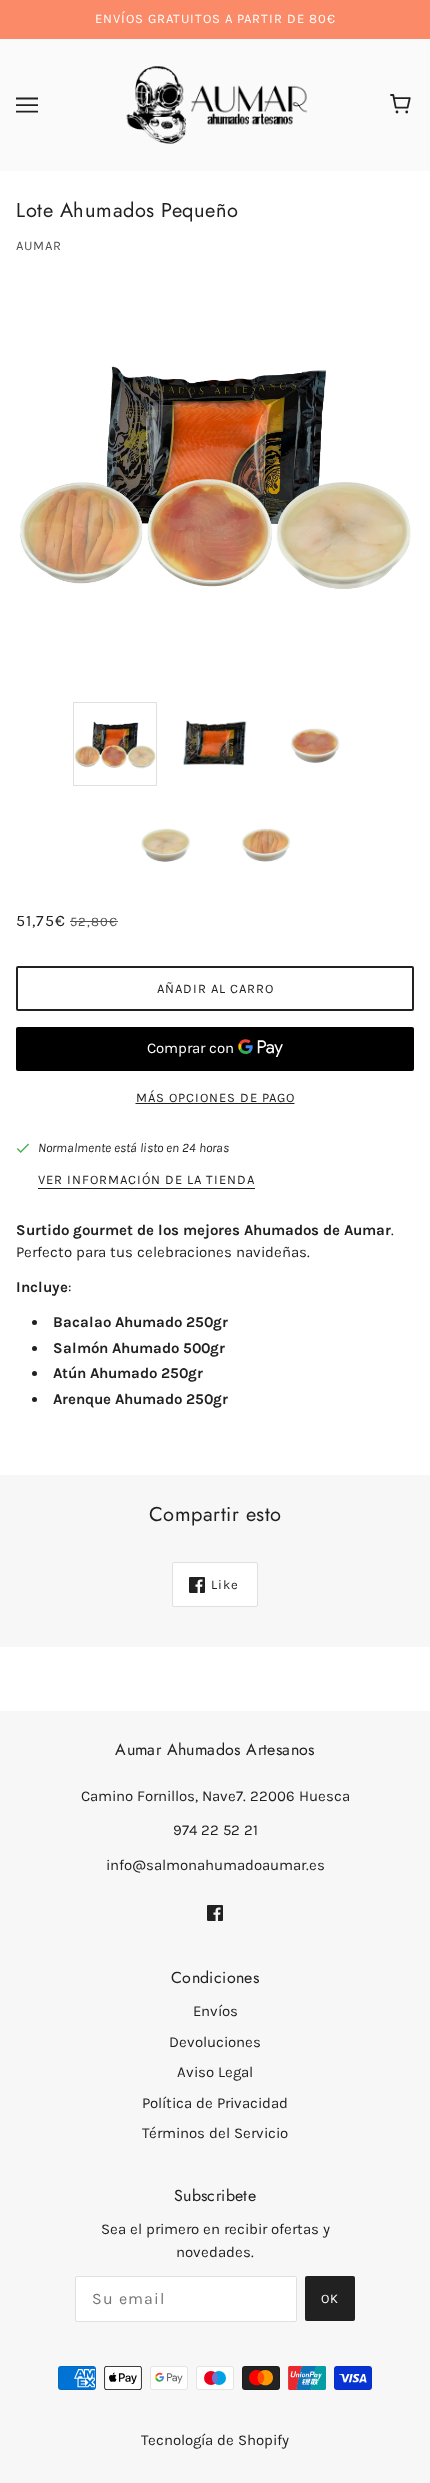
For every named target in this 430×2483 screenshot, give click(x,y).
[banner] (211, 103)
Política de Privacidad (215, 2103)
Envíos (215, 2011)
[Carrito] (403, 105)
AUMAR (39, 245)
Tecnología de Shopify (215, 2440)
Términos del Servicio (215, 2133)
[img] (215, 1911)
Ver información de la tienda (146, 1180)
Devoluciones (215, 2042)
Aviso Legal (215, 2072)
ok (330, 2298)
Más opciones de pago (215, 1097)
